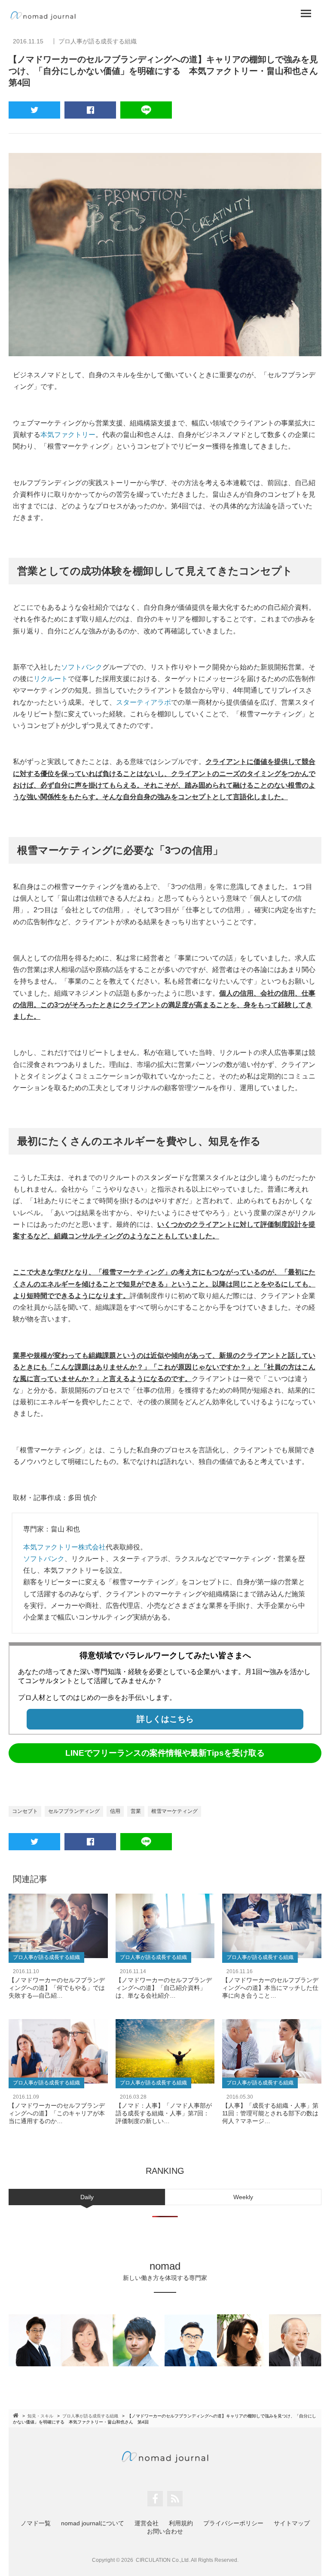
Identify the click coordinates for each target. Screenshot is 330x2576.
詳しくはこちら (165, 1719)
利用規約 (181, 2523)
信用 (115, 1811)
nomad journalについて (93, 2523)
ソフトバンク (82, 667)
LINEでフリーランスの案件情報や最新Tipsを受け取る (165, 1753)
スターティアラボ (144, 702)
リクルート (51, 679)
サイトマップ (292, 2523)
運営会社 (147, 2523)
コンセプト (25, 1811)
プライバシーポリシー (233, 2523)
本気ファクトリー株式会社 (64, 1547)
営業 (136, 1811)
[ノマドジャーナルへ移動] (16, 2415)
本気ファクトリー (68, 435)
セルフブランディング (74, 1811)
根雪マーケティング (174, 1811)
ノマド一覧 (36, 2523)
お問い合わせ (165, 2531)
